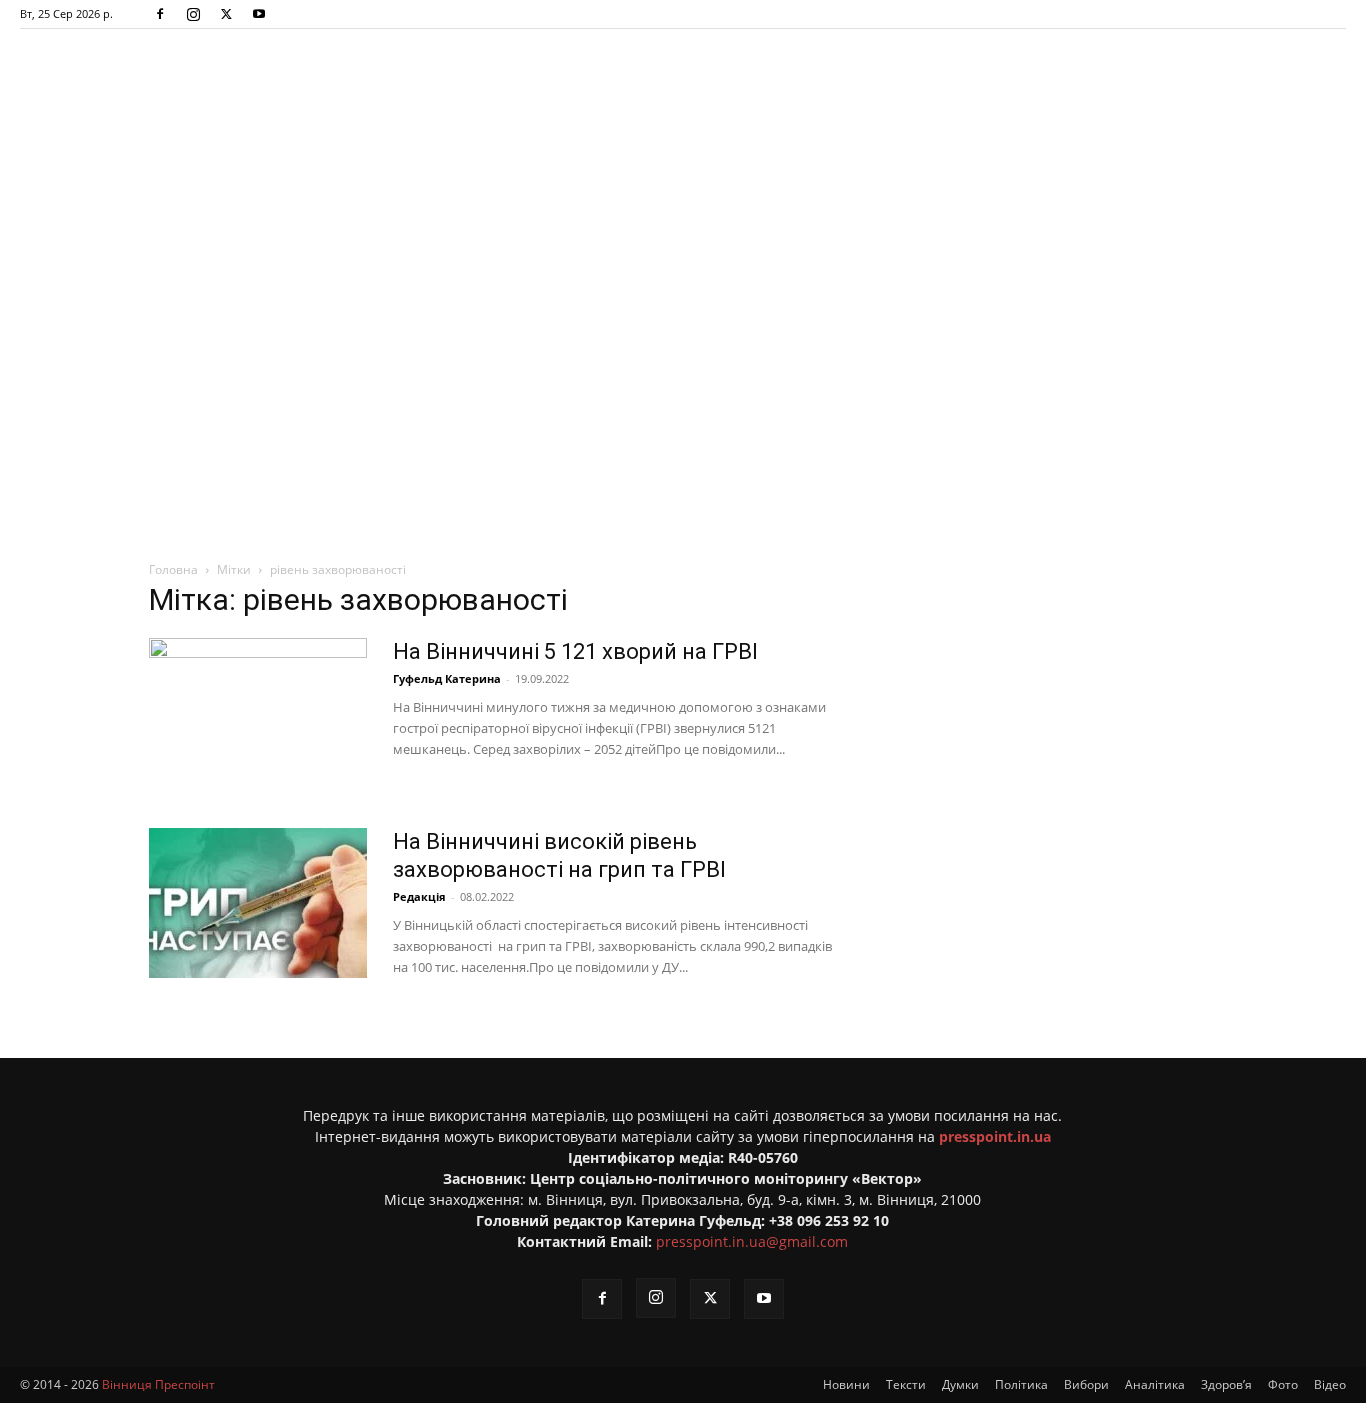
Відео (1330, 1384)
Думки (960, 1384)
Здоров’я (1226, 1384)
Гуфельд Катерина (447, 678)
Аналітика (1155, 1384)
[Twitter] (226, 14)
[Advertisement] (683, 285)
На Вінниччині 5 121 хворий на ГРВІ (575, 651)
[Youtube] (259, 14)
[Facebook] (160, 14)
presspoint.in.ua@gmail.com (752, 1241)
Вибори (1086, 1384)
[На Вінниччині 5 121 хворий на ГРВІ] (258, 713)
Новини (846, 1384)
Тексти (906, 1384)
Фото (1283, 1384)
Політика (1021, 1384)
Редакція (419, 896)
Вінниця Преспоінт (158, 1384)
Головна (173, 569)
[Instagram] (193, 14)
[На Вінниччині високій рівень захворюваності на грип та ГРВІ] (258, 903)
